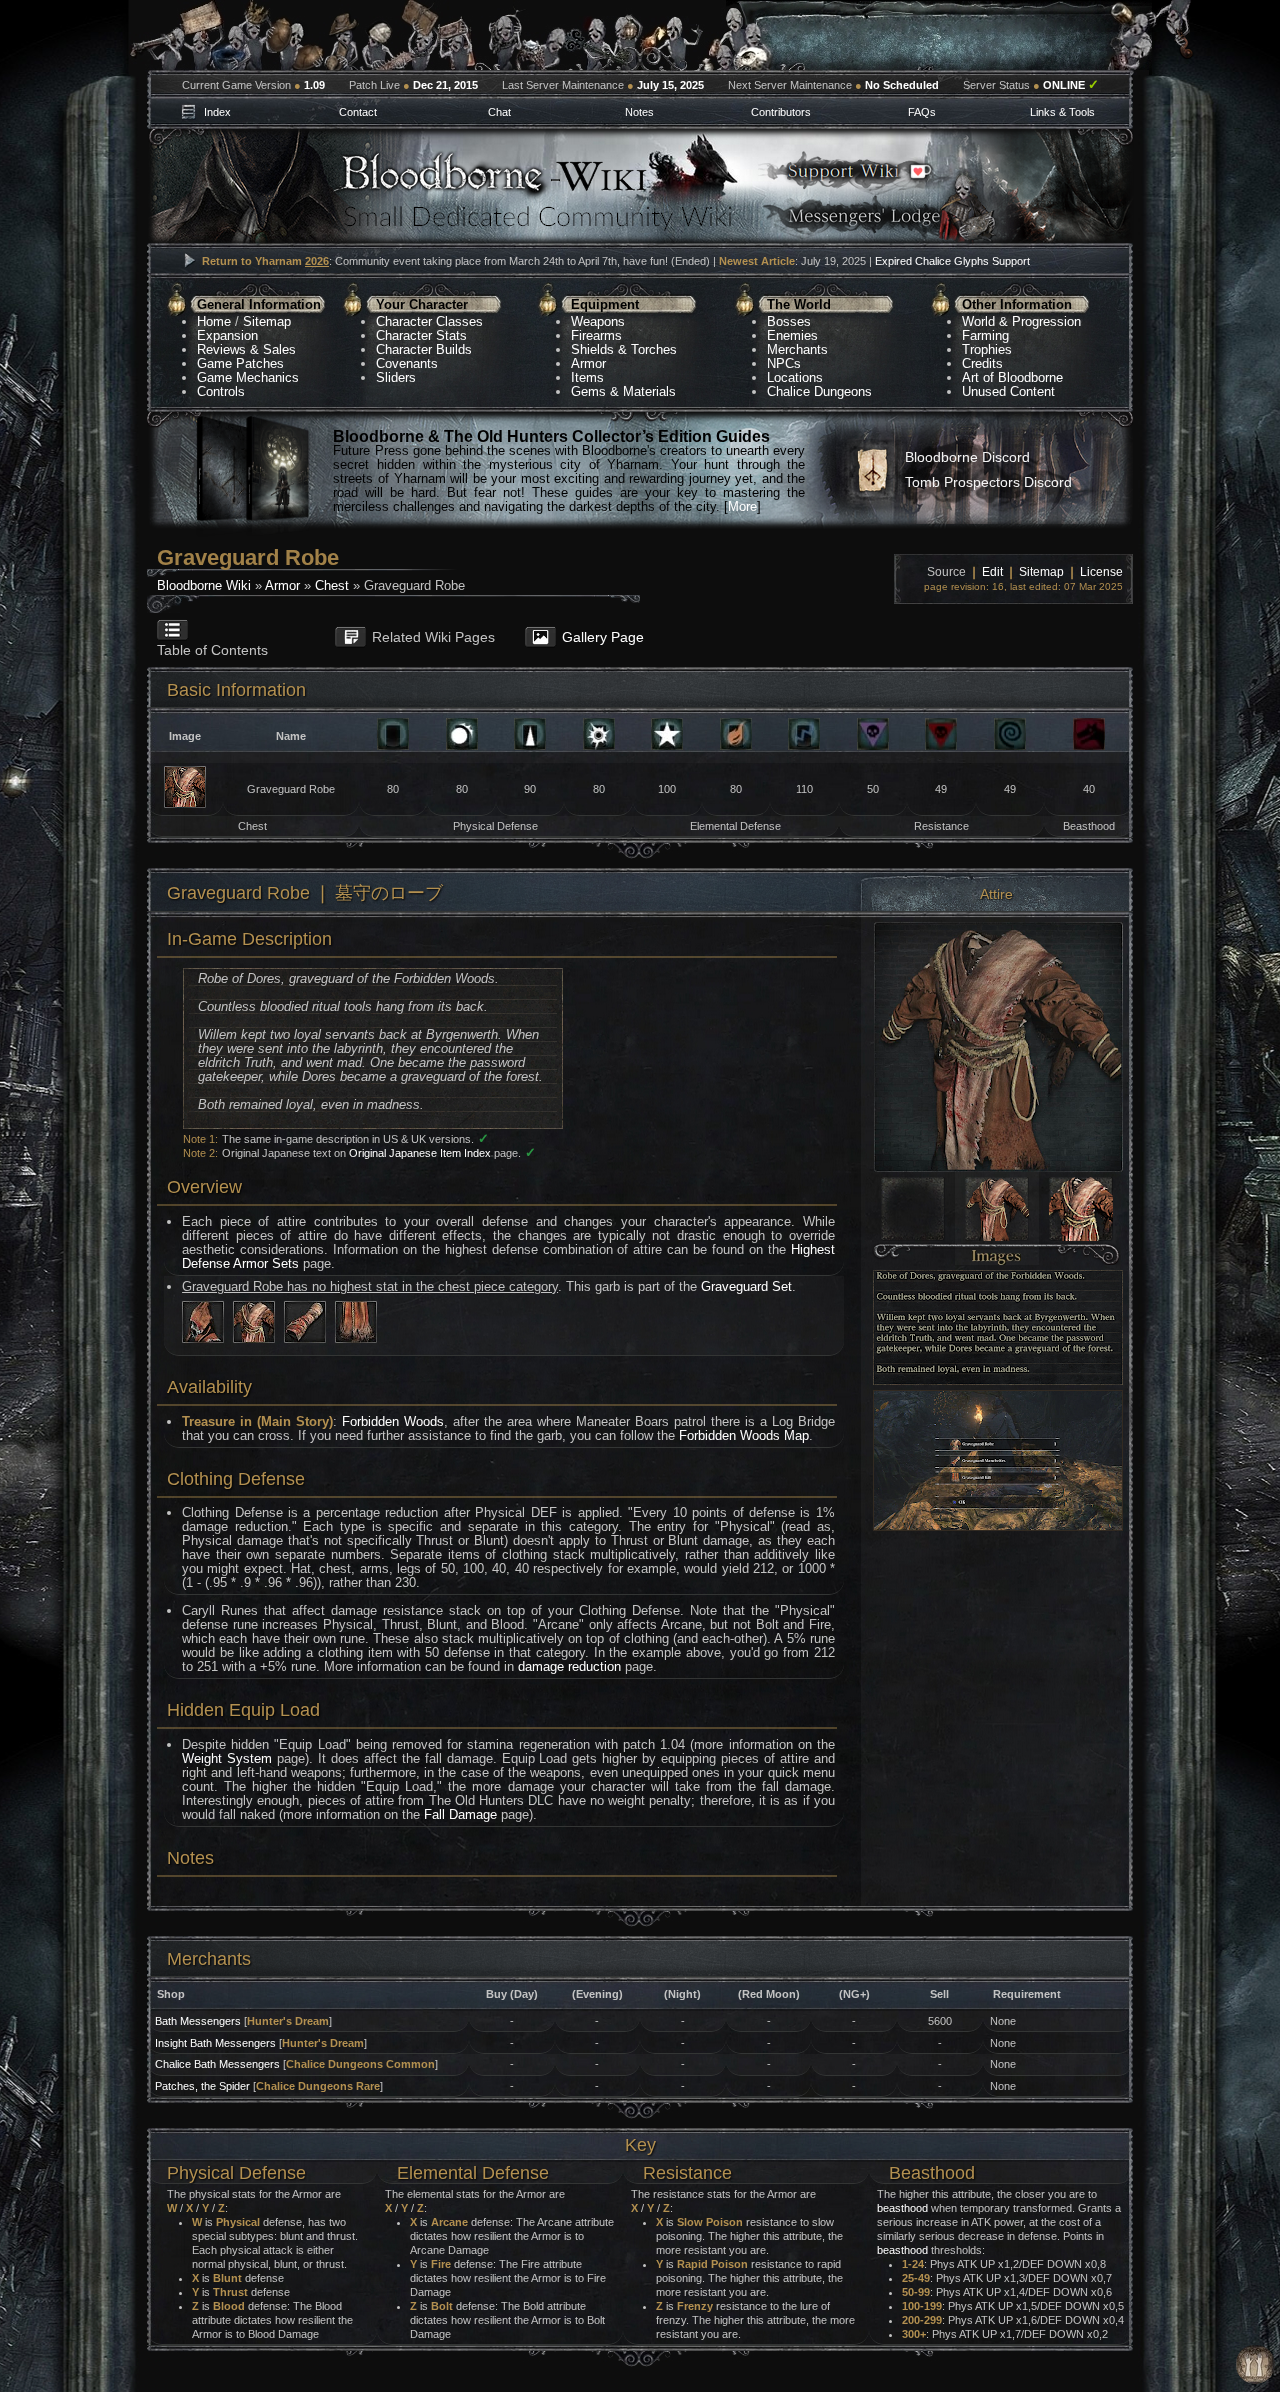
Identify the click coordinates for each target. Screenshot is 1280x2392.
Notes (639, 112)
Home (214, 321)
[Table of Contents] (231, 620)
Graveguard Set (746, 1286)
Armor (588, 363)
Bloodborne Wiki (204, 585)
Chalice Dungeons (819, 391)
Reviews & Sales (246, 349)
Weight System (227, 1758)
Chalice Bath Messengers (217, 2064)
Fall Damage (460, 1814)
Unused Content (1008, 391)
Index (217, 112)
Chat (499, 112)
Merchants (797, 349)
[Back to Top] (1255, 2365)
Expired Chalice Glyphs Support (952, 261)
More (742, 506)
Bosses (789, 321)
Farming (985, 335)
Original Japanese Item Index (420, 1153)
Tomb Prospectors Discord (988, 482)
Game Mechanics (248, 377)
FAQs (922, 112)
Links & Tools (1062, 112)
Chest (332, 585)
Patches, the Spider (202, 2086)
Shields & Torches (624, 349)
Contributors (781, 112)
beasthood (902, 2208)
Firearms (596, 335)
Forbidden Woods (393, 1421)
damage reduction (569, 1666)
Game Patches (240, 363)
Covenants (407, 363)
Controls (221, 391)
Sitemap (267, 321)
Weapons (598, 321)
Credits (982, 363)
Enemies (792, 335)
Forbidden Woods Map (744, 1435)
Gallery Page (603, 637)
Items (587, 377)
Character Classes (429, 321)
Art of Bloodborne (1012, 377)
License (1101, 572)
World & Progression (1021, 321)
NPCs (784, 363)
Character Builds (424, 349)
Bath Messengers (198, 2021)
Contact (358, 112)
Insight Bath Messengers (215, 2043)
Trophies (987, 349)
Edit (992, 572)
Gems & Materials (623, 391)
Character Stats (421, 335)
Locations (795, 377)
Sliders (396, 377)
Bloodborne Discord (967, 457)
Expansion (227, 335)
